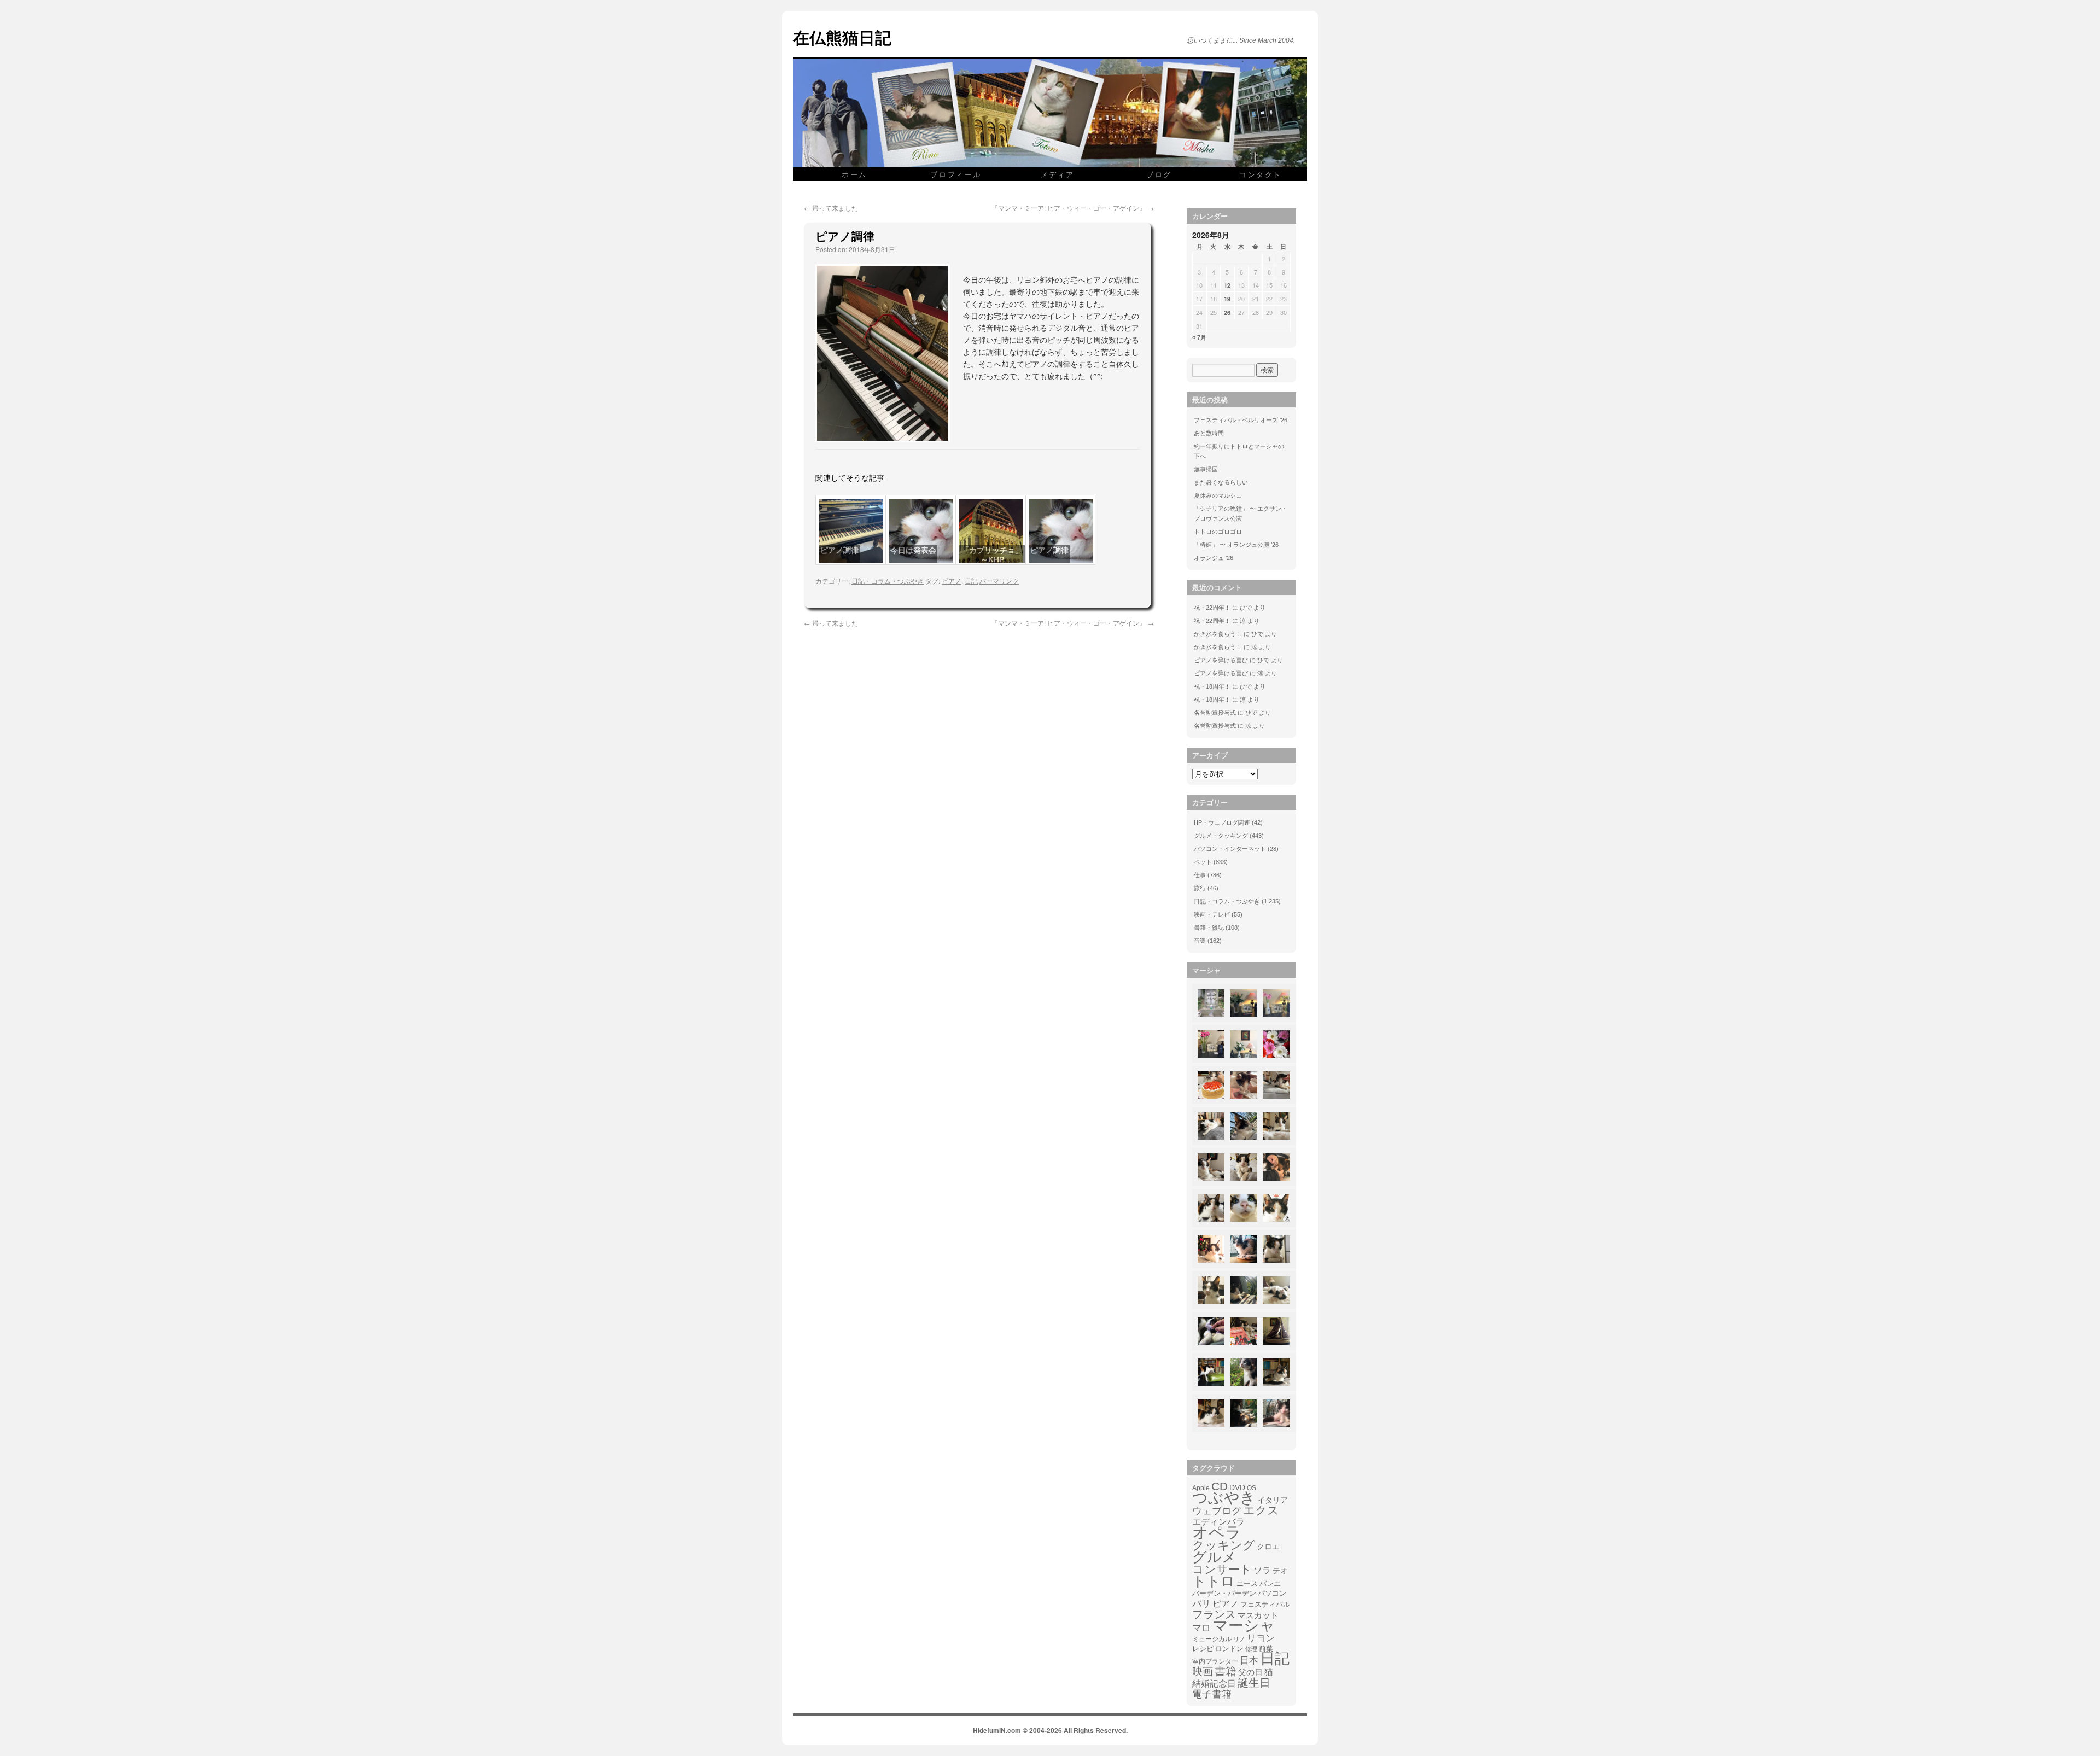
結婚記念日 (1214, 1684)
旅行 (1200, 888)
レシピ (1203, 1649)
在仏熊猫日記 (842, 37)
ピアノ (952, 581)
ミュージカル (1212, 1639)
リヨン (1261, 1638)
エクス (1261, 1510)
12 (1227, 285)
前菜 (1266, 1649)
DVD (1237, 1487)
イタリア (1273, 1500)
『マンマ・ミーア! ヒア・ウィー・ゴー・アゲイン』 (1073, 208)
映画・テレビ (1212, 914)
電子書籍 (1212, 1694)
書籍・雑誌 (1209, 927)
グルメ (1214, 1557)
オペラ (1217, 1532)
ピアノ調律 (839, 550)
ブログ (1159, 174)
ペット (1203, 862)
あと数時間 (1209, 433)
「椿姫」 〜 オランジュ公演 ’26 (1236, 545)
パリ (1201, 1604)
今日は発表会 (913, 550)
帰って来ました (831, 208)
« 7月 (1199, 337)
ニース (1247, 1584)
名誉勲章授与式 (1215, 713)
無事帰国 (1206, 469)
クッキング (1224, 1545)
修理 (1251, 1649)
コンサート (1222, 1570)
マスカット (1258, 1615)
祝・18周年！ (1212, 686)
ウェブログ (1217, 1511)
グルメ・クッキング (1221, 836)
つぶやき (1224, 1498)
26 (1227, 313)
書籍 (1226, 1671)
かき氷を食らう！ (1218, 634)
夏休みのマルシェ (1218, 495)
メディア (1058, 174)
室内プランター (1215, 1661)
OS (1252, 1488)
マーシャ (1244, 1626)
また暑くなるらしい (1221, 482)
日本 (1249, 1661)
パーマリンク (999, 581)
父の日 (1250, 1672)
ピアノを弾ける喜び (1221, 660)
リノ (1239, 1639)
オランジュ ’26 (1214, 558)
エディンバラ (1218, 1522)
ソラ (1262, 1570)
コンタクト (1261, 174)
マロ (1201, 1628)
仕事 (1200, 875)
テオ (1280, 1571)
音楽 (1200, 941)
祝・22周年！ (1212, 608)
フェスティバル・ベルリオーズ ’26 (1241, 420)
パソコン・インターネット (1230, 849)
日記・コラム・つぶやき (888, 581)
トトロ (1214, 1581)
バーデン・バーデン (1224, 1593)
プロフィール (956, 174)
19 (1227, 299)
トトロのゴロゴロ (1218, 532)
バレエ (1270, 1584)
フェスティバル (1265, 1605)
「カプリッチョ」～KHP (992, 555)
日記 (971, 581)
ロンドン (1229, 1649)
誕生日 (1254, 1683)
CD (1220, 1486)
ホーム (854, 174)
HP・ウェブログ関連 (1222, 822)
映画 (1203, 1672)
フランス (1214, 1614)
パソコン (1272, 1593)
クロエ (1268, 1547)
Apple (1201, 1488)
